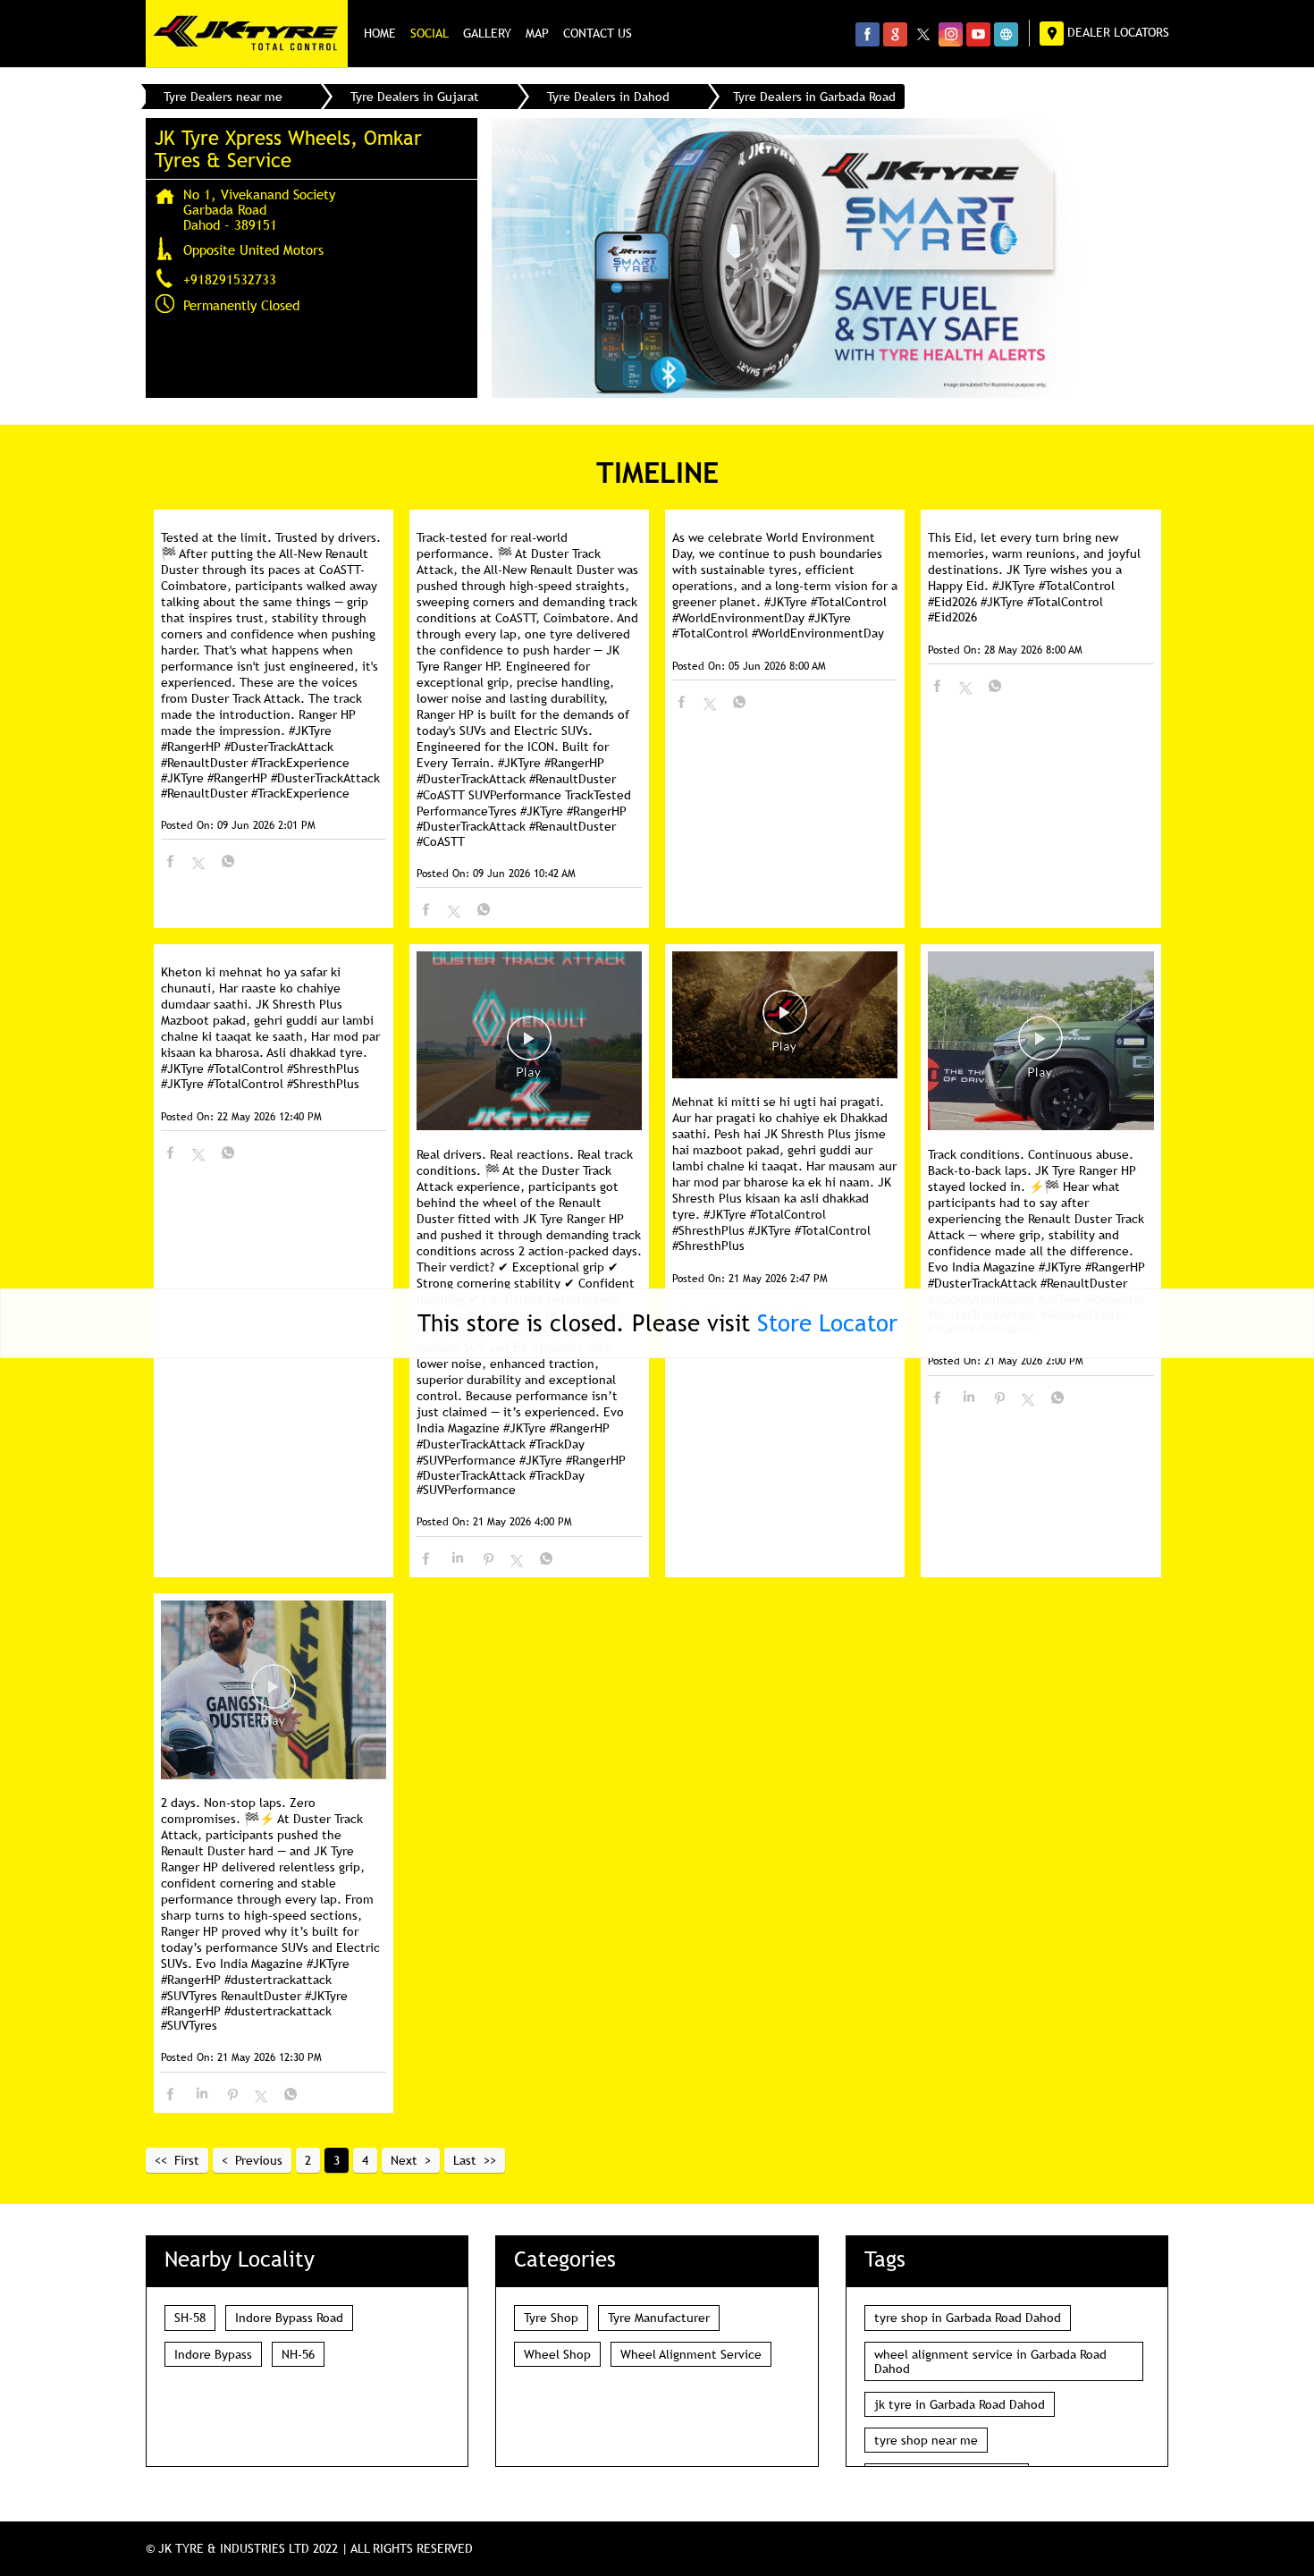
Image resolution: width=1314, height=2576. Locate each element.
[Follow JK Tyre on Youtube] (978, 34)
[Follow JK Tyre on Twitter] (923, 34)
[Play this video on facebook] (529, 1047)
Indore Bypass (213, 2354)
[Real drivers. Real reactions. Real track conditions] (529, 1042)
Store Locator (827, 1323)
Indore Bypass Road (289, 2318)
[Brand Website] (1006, 34)
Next (404, 2160)
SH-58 (190, 2318)
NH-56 (298, 2354)
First (187, 2160)
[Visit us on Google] (895, 34)
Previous (259, 2160)
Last (465, 2160)
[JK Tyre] (247, 34)
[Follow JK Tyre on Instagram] (951, 34)
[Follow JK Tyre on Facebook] (868, 34)
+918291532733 (230, 279)
